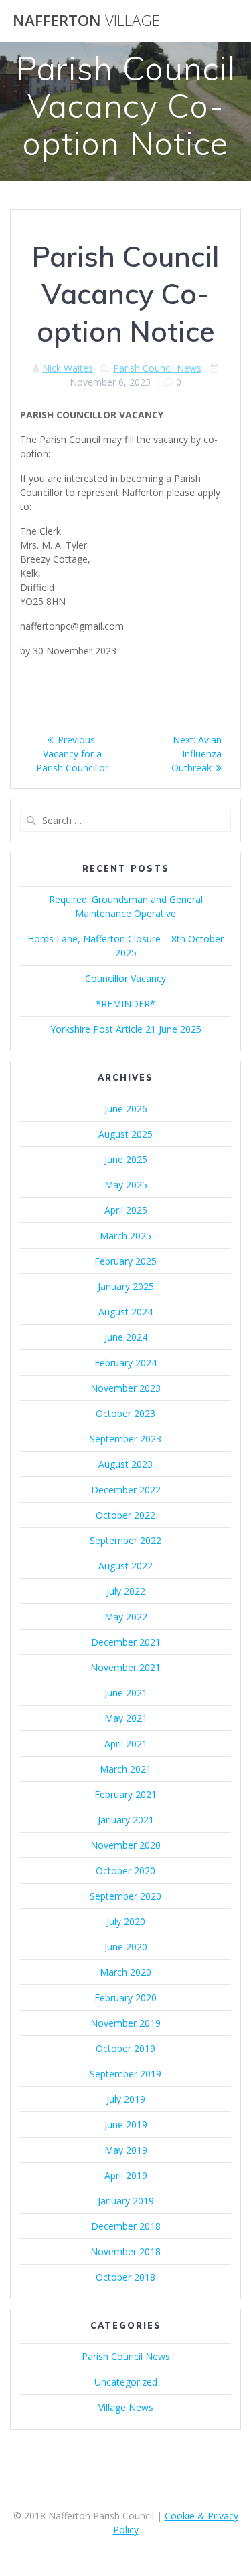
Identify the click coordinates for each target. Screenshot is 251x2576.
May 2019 (126, 2150)
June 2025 (126, 1159)
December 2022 (126, 1490)
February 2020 (125, 1998)
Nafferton (86, 21)
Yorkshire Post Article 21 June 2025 (126, 1029)
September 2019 (125, 2074)
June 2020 (126, 1947)
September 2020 (125, 1896)
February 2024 (125, 1363)
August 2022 (125, 1566)
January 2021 (126, 1820)
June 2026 (126, 1109)
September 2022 (125, 1540)
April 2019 (126, 2175)
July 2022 (126, 1591)
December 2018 (126, 2226)
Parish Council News (157, 368)
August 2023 (125, 1464)
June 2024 (126, 1337)
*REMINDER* (125, 1004)
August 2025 (125, 1134)
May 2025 (126, 1185)
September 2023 (125, 1439)
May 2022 (126, 1617)
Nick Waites (68, 368)
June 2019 (126, 2124)
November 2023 (125, 1388)
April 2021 (126, 1744)
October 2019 (125, 2048)
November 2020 (125, 1845)
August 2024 (125, 1312)
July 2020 (126, 1921)
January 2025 (126, 1286)
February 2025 (125, 1261)
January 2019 (126, 2201)
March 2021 (125, 1769)
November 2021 (125, 1667)
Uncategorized (126, 2382)
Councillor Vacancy (125, 978)
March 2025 (125, 1236)
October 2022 (125, 1515)
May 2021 (126, 1718)
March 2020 (125, 1972)
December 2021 (126, 1642)
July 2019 (126, 2099)
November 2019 (125, 2023)
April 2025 (126, 1210)
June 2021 (126, 1693)
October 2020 (125, 1871)
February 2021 (125, 1794)
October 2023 (125, 1413)
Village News (126, 2407)
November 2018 (125, 2251)
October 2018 (125, 2277)
